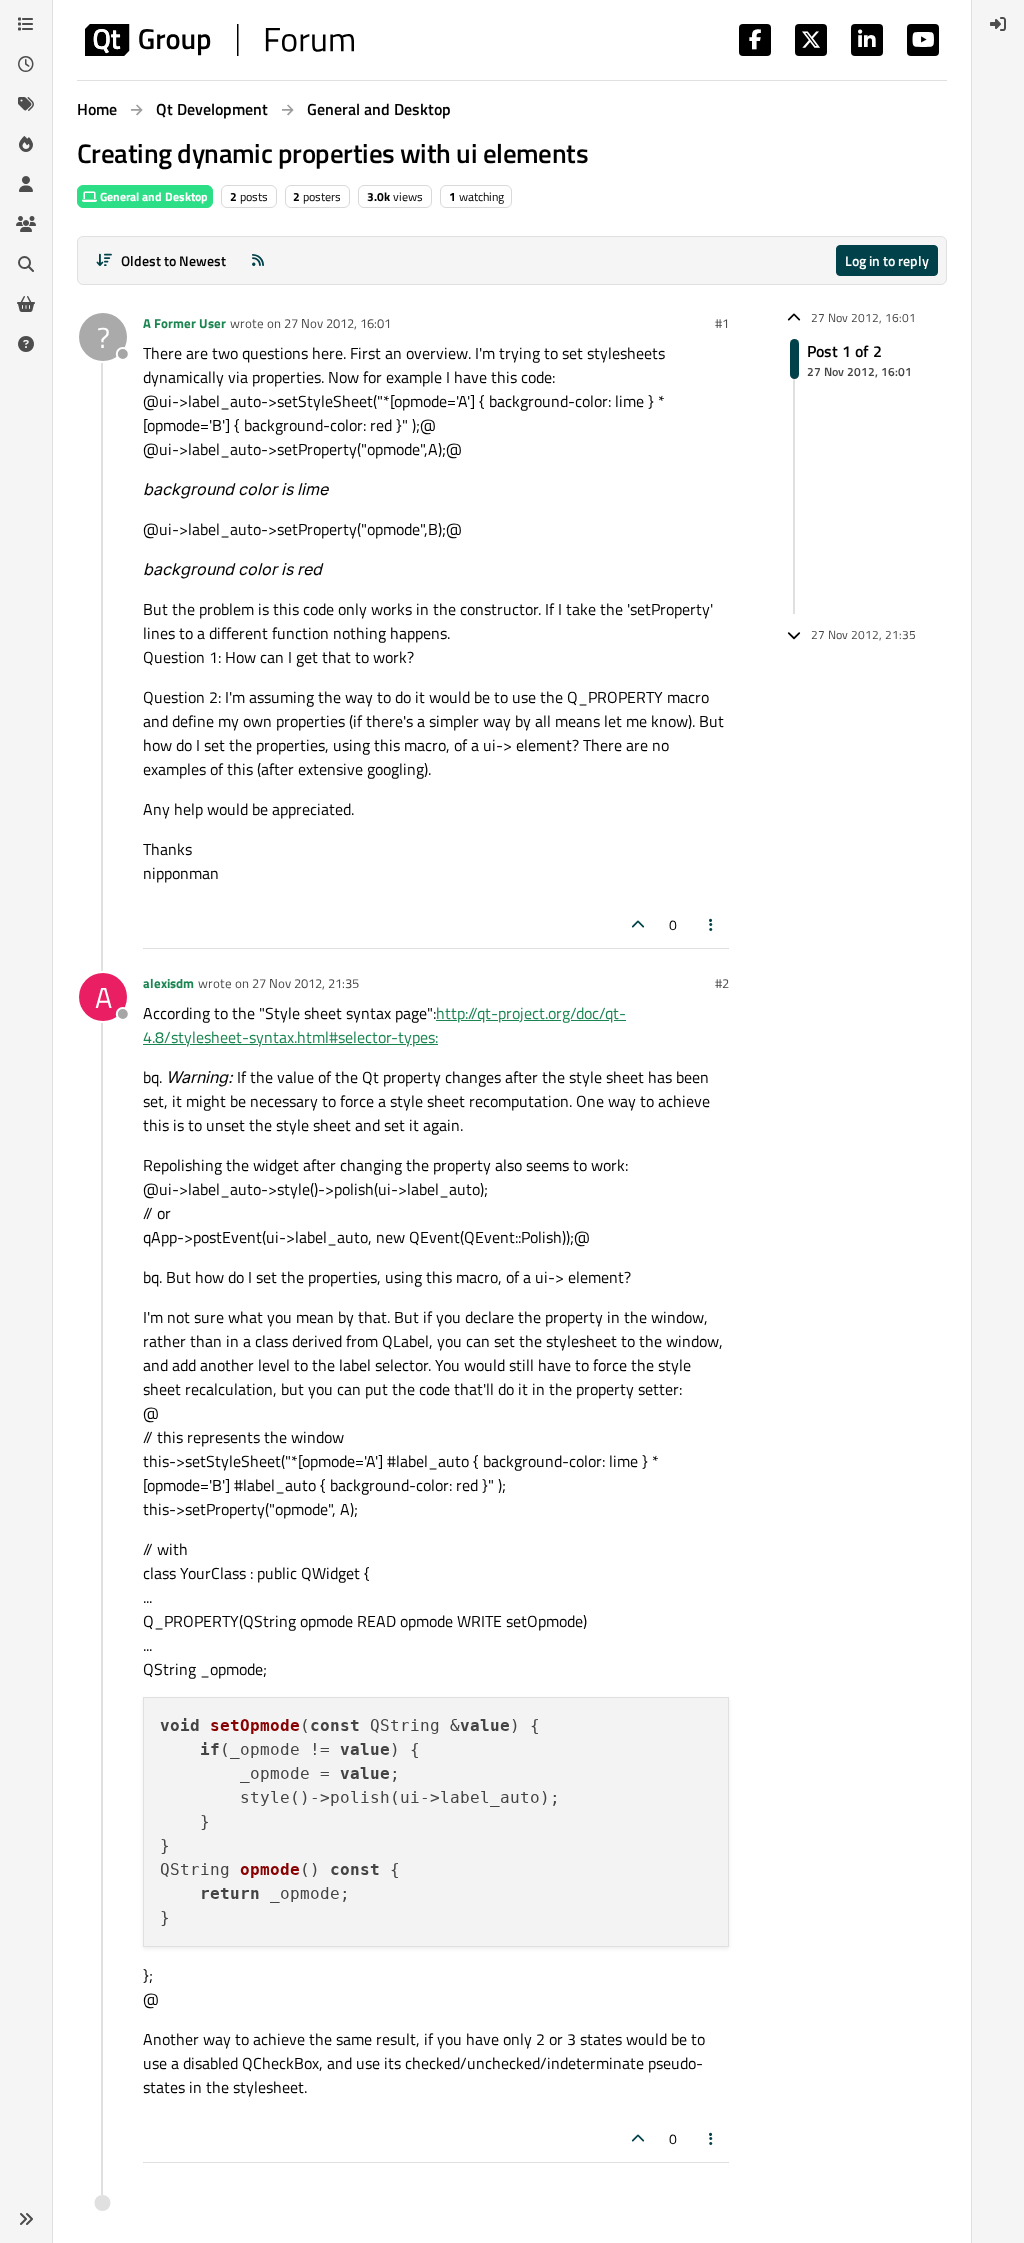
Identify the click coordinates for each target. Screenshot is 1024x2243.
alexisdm (168, 983)
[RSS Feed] (258, 260)
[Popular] (26, 144)
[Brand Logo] (219, 40)
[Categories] (26, 24)
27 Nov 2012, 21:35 (305, 983)
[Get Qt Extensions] (26, 304)
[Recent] (26, 64)
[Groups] (26, 224)
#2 (722, 983)
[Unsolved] (26, 344)
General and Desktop (152, 196)
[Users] (26, 184)
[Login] (998, 24)
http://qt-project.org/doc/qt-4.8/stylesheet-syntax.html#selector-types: (384, 1025)
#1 (722, 323)
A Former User (184, 323)
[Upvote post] (638, 924)
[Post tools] (712, 924)
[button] (26, 2219)
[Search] (26, 264)
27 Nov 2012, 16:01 (337, 323)
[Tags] (26, 104)
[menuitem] (998, 24)
